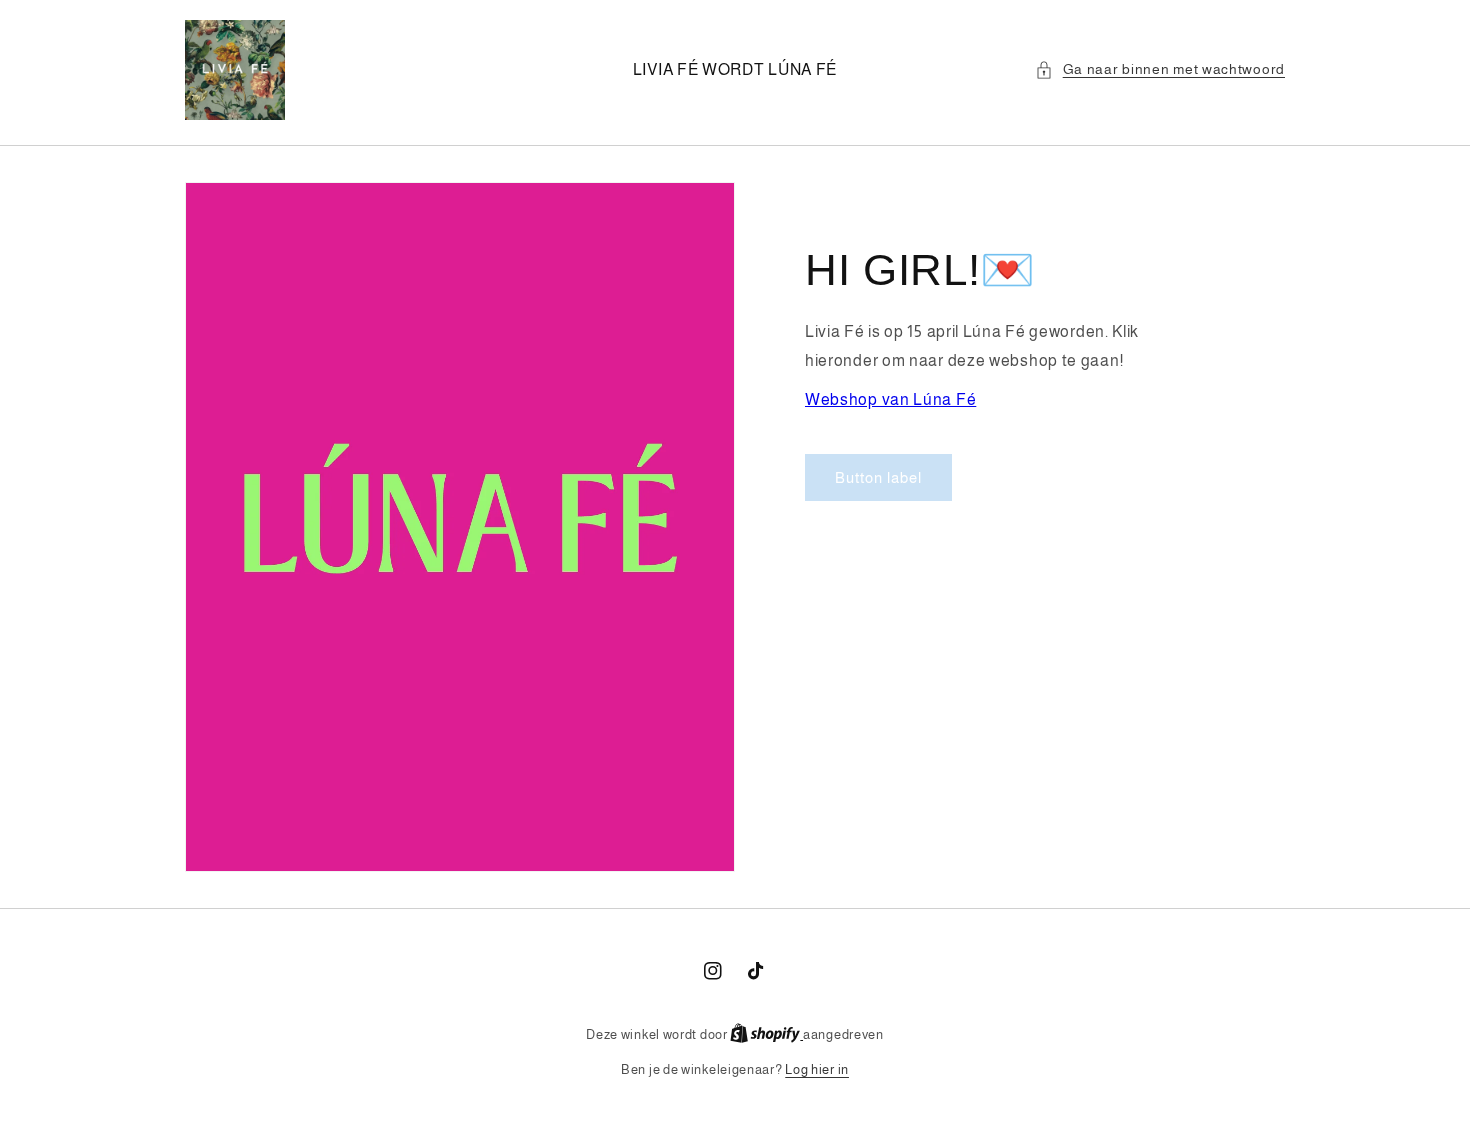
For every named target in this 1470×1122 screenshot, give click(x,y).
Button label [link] (878, 477)
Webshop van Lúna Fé (890, 399)
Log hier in (817, 1069)
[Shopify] (766, 1034)
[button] (1160, 69)
